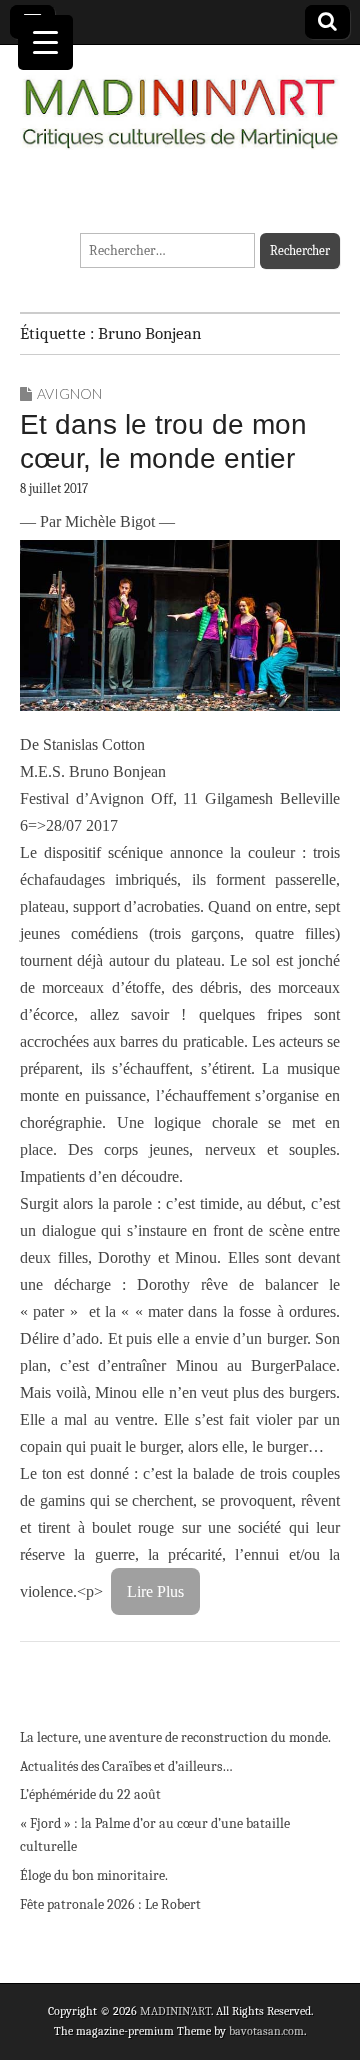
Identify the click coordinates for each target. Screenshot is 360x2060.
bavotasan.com (266, 2031)
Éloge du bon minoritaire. (94, 1875)
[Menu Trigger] (45, 42)
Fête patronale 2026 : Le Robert (110, 1904)
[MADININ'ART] (180, 101)
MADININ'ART (175, 2011)
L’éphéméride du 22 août (90, 1794)
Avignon (69, 393)
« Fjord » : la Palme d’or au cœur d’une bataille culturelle (155, 1835)
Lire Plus (155, 1591)
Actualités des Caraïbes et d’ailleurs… (126, 1766)
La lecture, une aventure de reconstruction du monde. (175, 1737)
